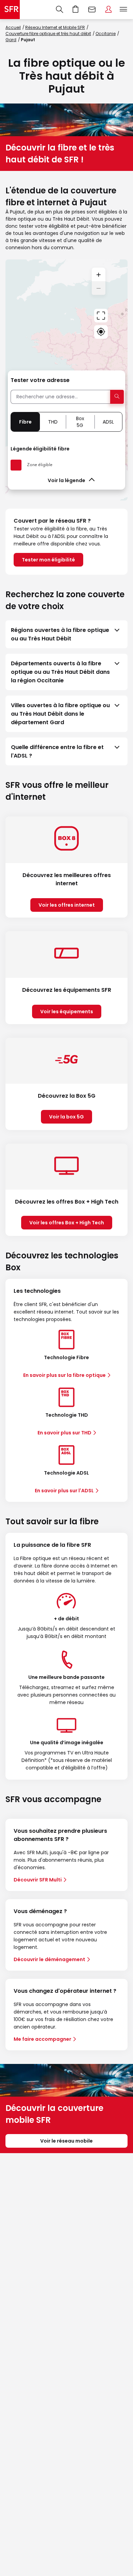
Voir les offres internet (67, 905)
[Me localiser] (101, 332)
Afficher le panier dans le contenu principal (76, 10)
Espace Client (108, 10)
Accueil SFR (10, 10)
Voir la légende (66, 480)
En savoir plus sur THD (64, 1433)
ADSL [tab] (108, 422)
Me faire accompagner (42, 2039)
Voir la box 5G (66, 1117)
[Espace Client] (108, 10)
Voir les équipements (67, 1012)
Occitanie (106, 34)
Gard (11, 40)
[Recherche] (60, 10)
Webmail (92, 10)
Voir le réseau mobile (66, 2141)
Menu (123, 10)
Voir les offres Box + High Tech (67, 1223)
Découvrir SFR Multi (38, 1880)
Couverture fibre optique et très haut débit (48, 34)
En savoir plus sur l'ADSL (64, 1491)
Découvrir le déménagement (49, 1959)
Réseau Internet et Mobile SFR (55, 27)
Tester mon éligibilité (48, 560)
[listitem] (66, 634)
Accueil (13, 27)
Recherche (60, 10)
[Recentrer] (101, 316)
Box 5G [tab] (80, 422)
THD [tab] (53, 422)
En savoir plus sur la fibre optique (64, 1375)
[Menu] (125, 10)
